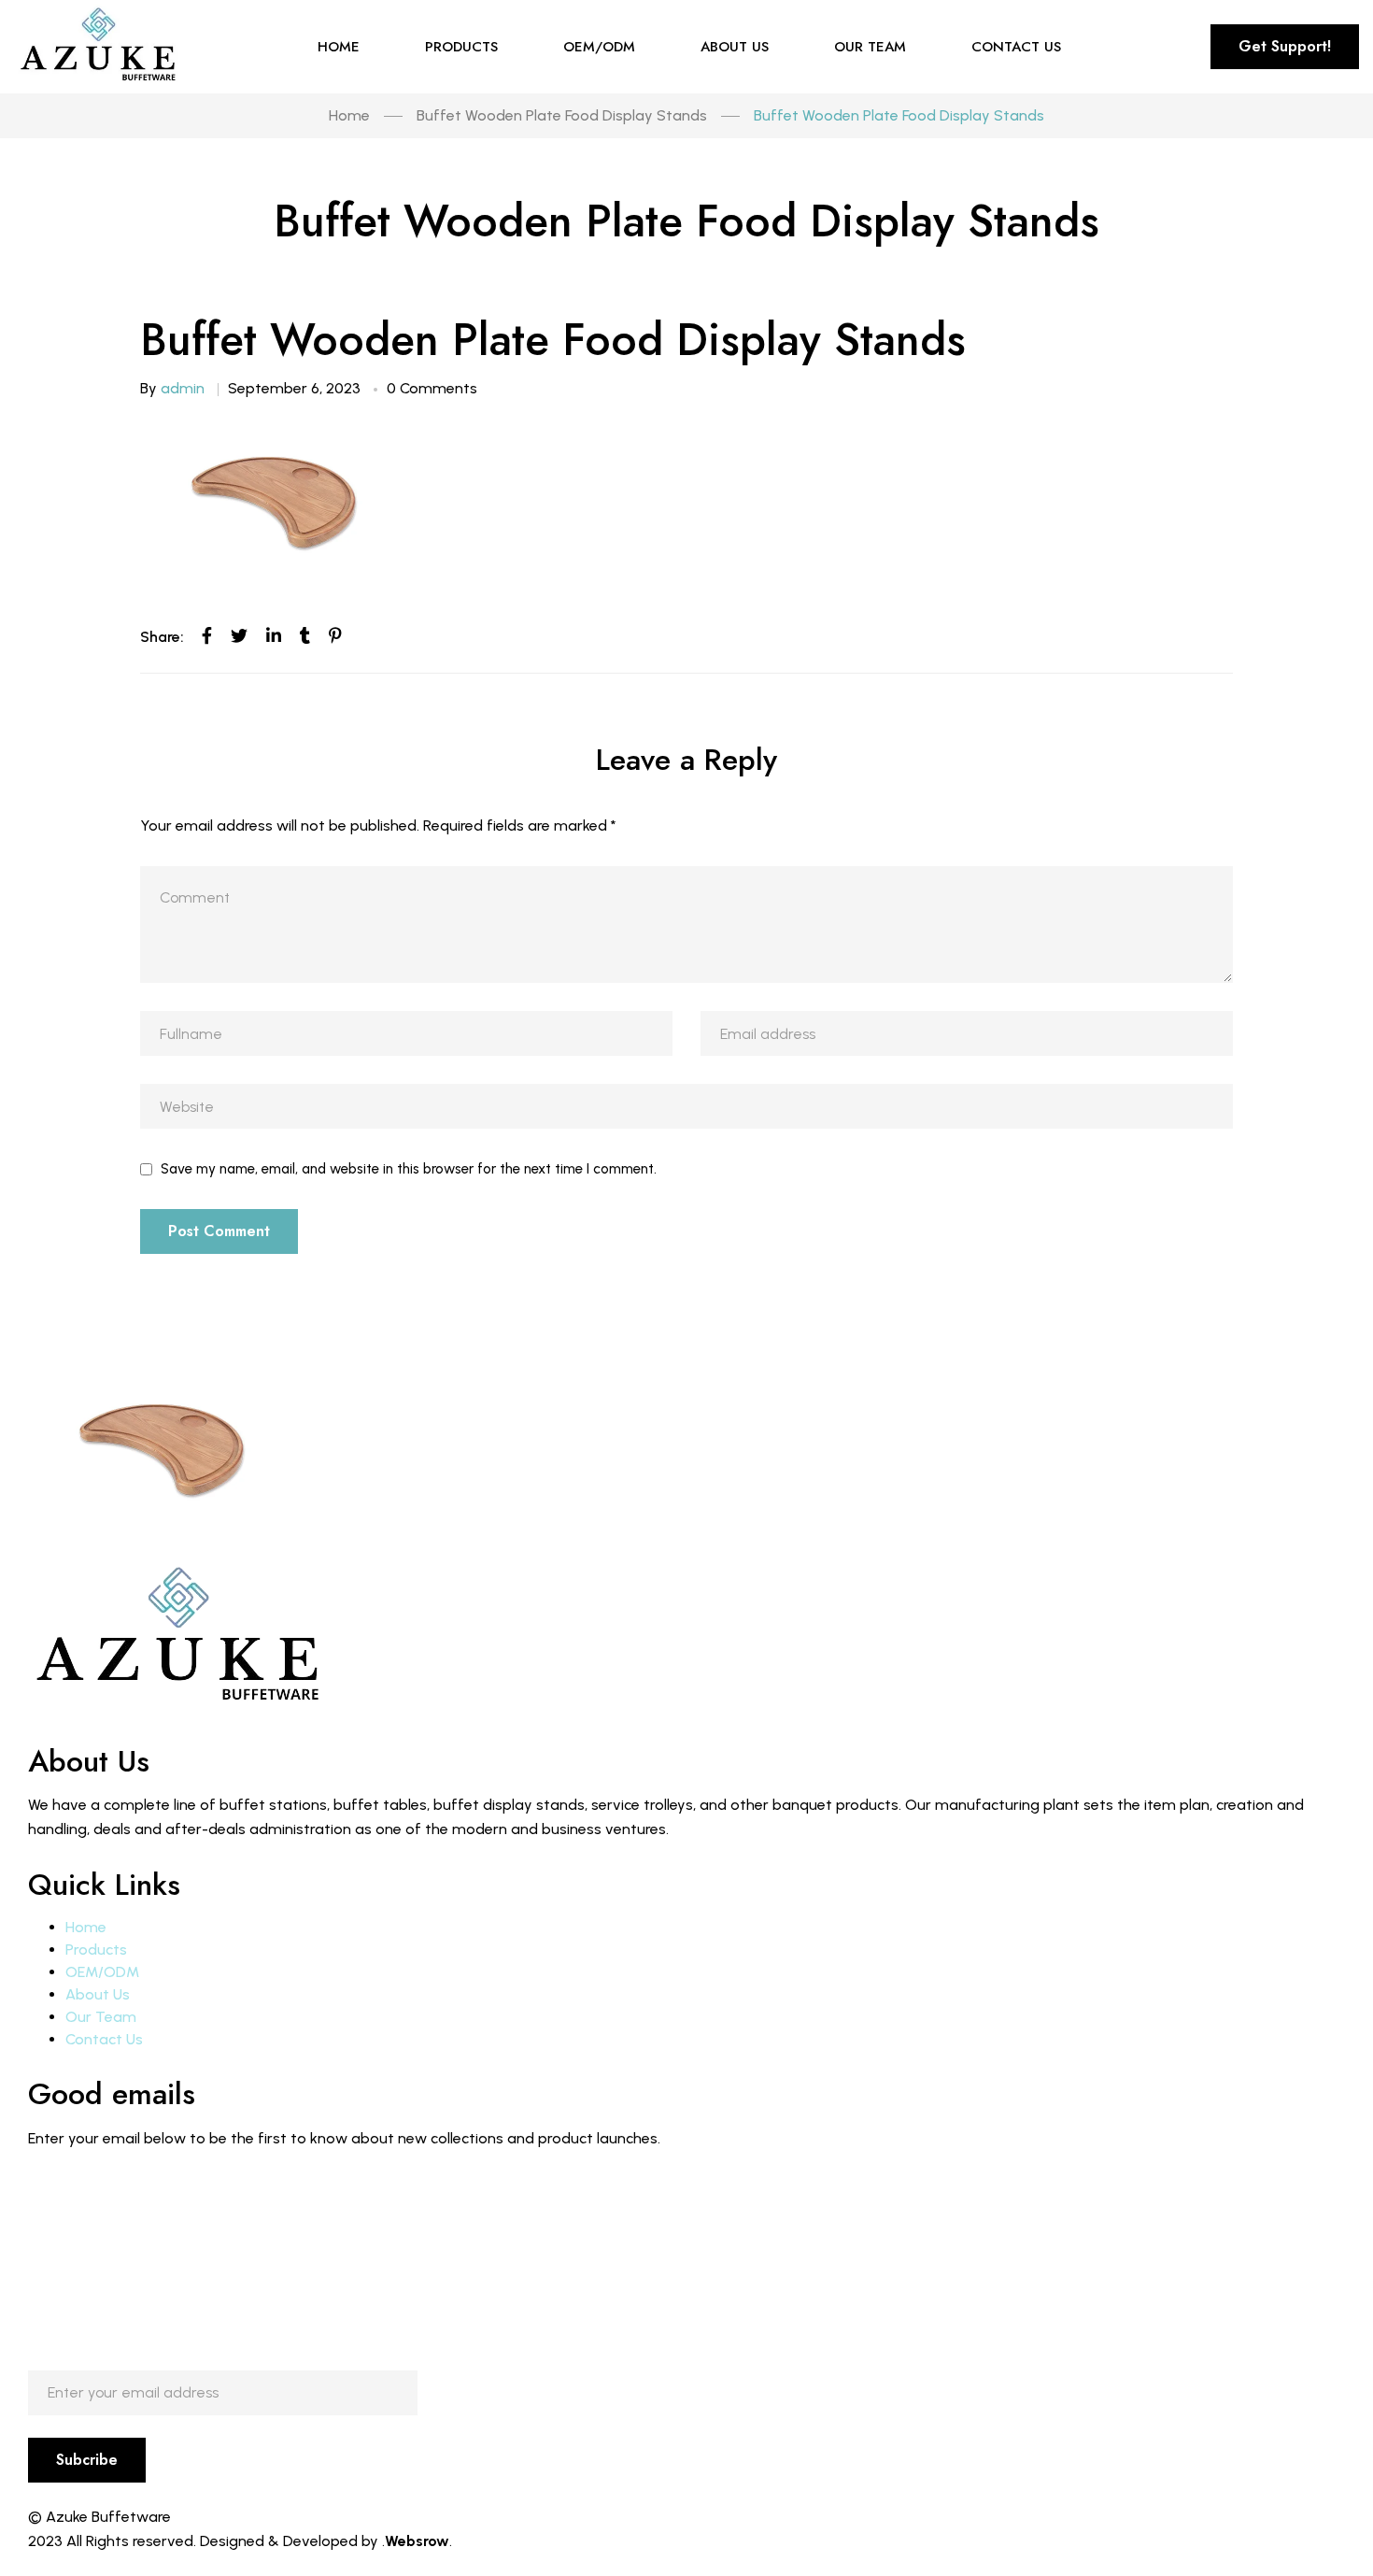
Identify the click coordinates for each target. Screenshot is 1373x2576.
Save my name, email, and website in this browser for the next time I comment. (409, 1169)
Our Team (101, 2017)
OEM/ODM (102, 1972)
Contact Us (104, 2039)
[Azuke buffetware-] (100, 47)
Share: (162, 637)
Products (96, 1950)
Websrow (417, 2541)
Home (86, 1927)
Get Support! (1285, 46)
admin (183, 388)
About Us (98, 1994)
